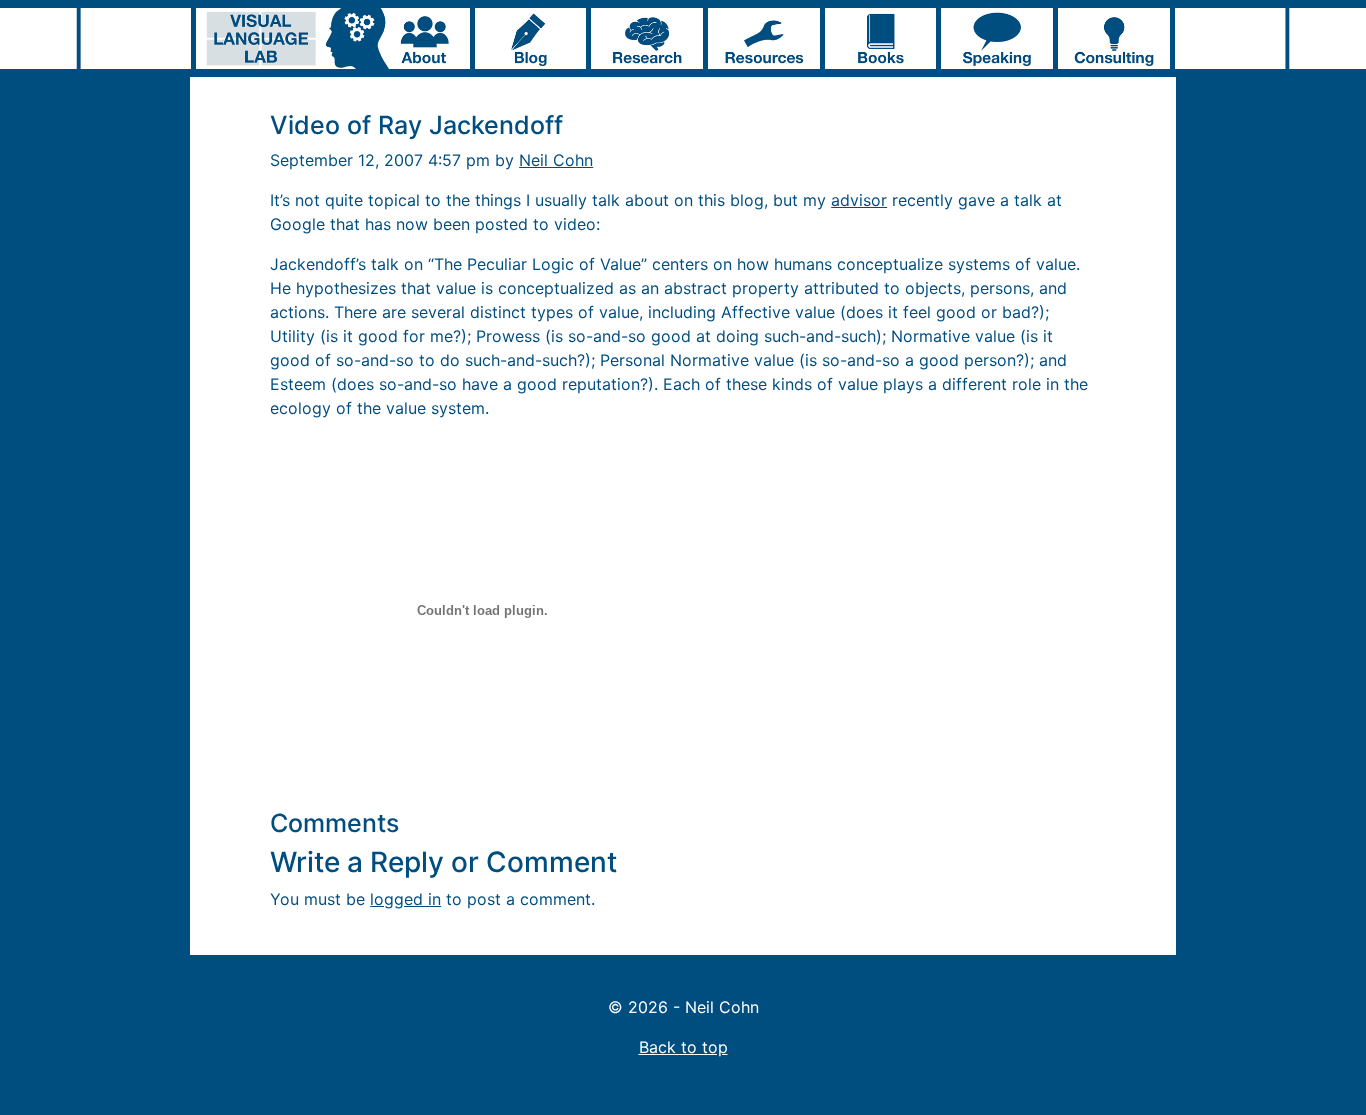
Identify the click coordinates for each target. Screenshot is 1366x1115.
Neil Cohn (556, 160)
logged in (405, 899)
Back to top (683, 1047)
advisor (859, 200)
